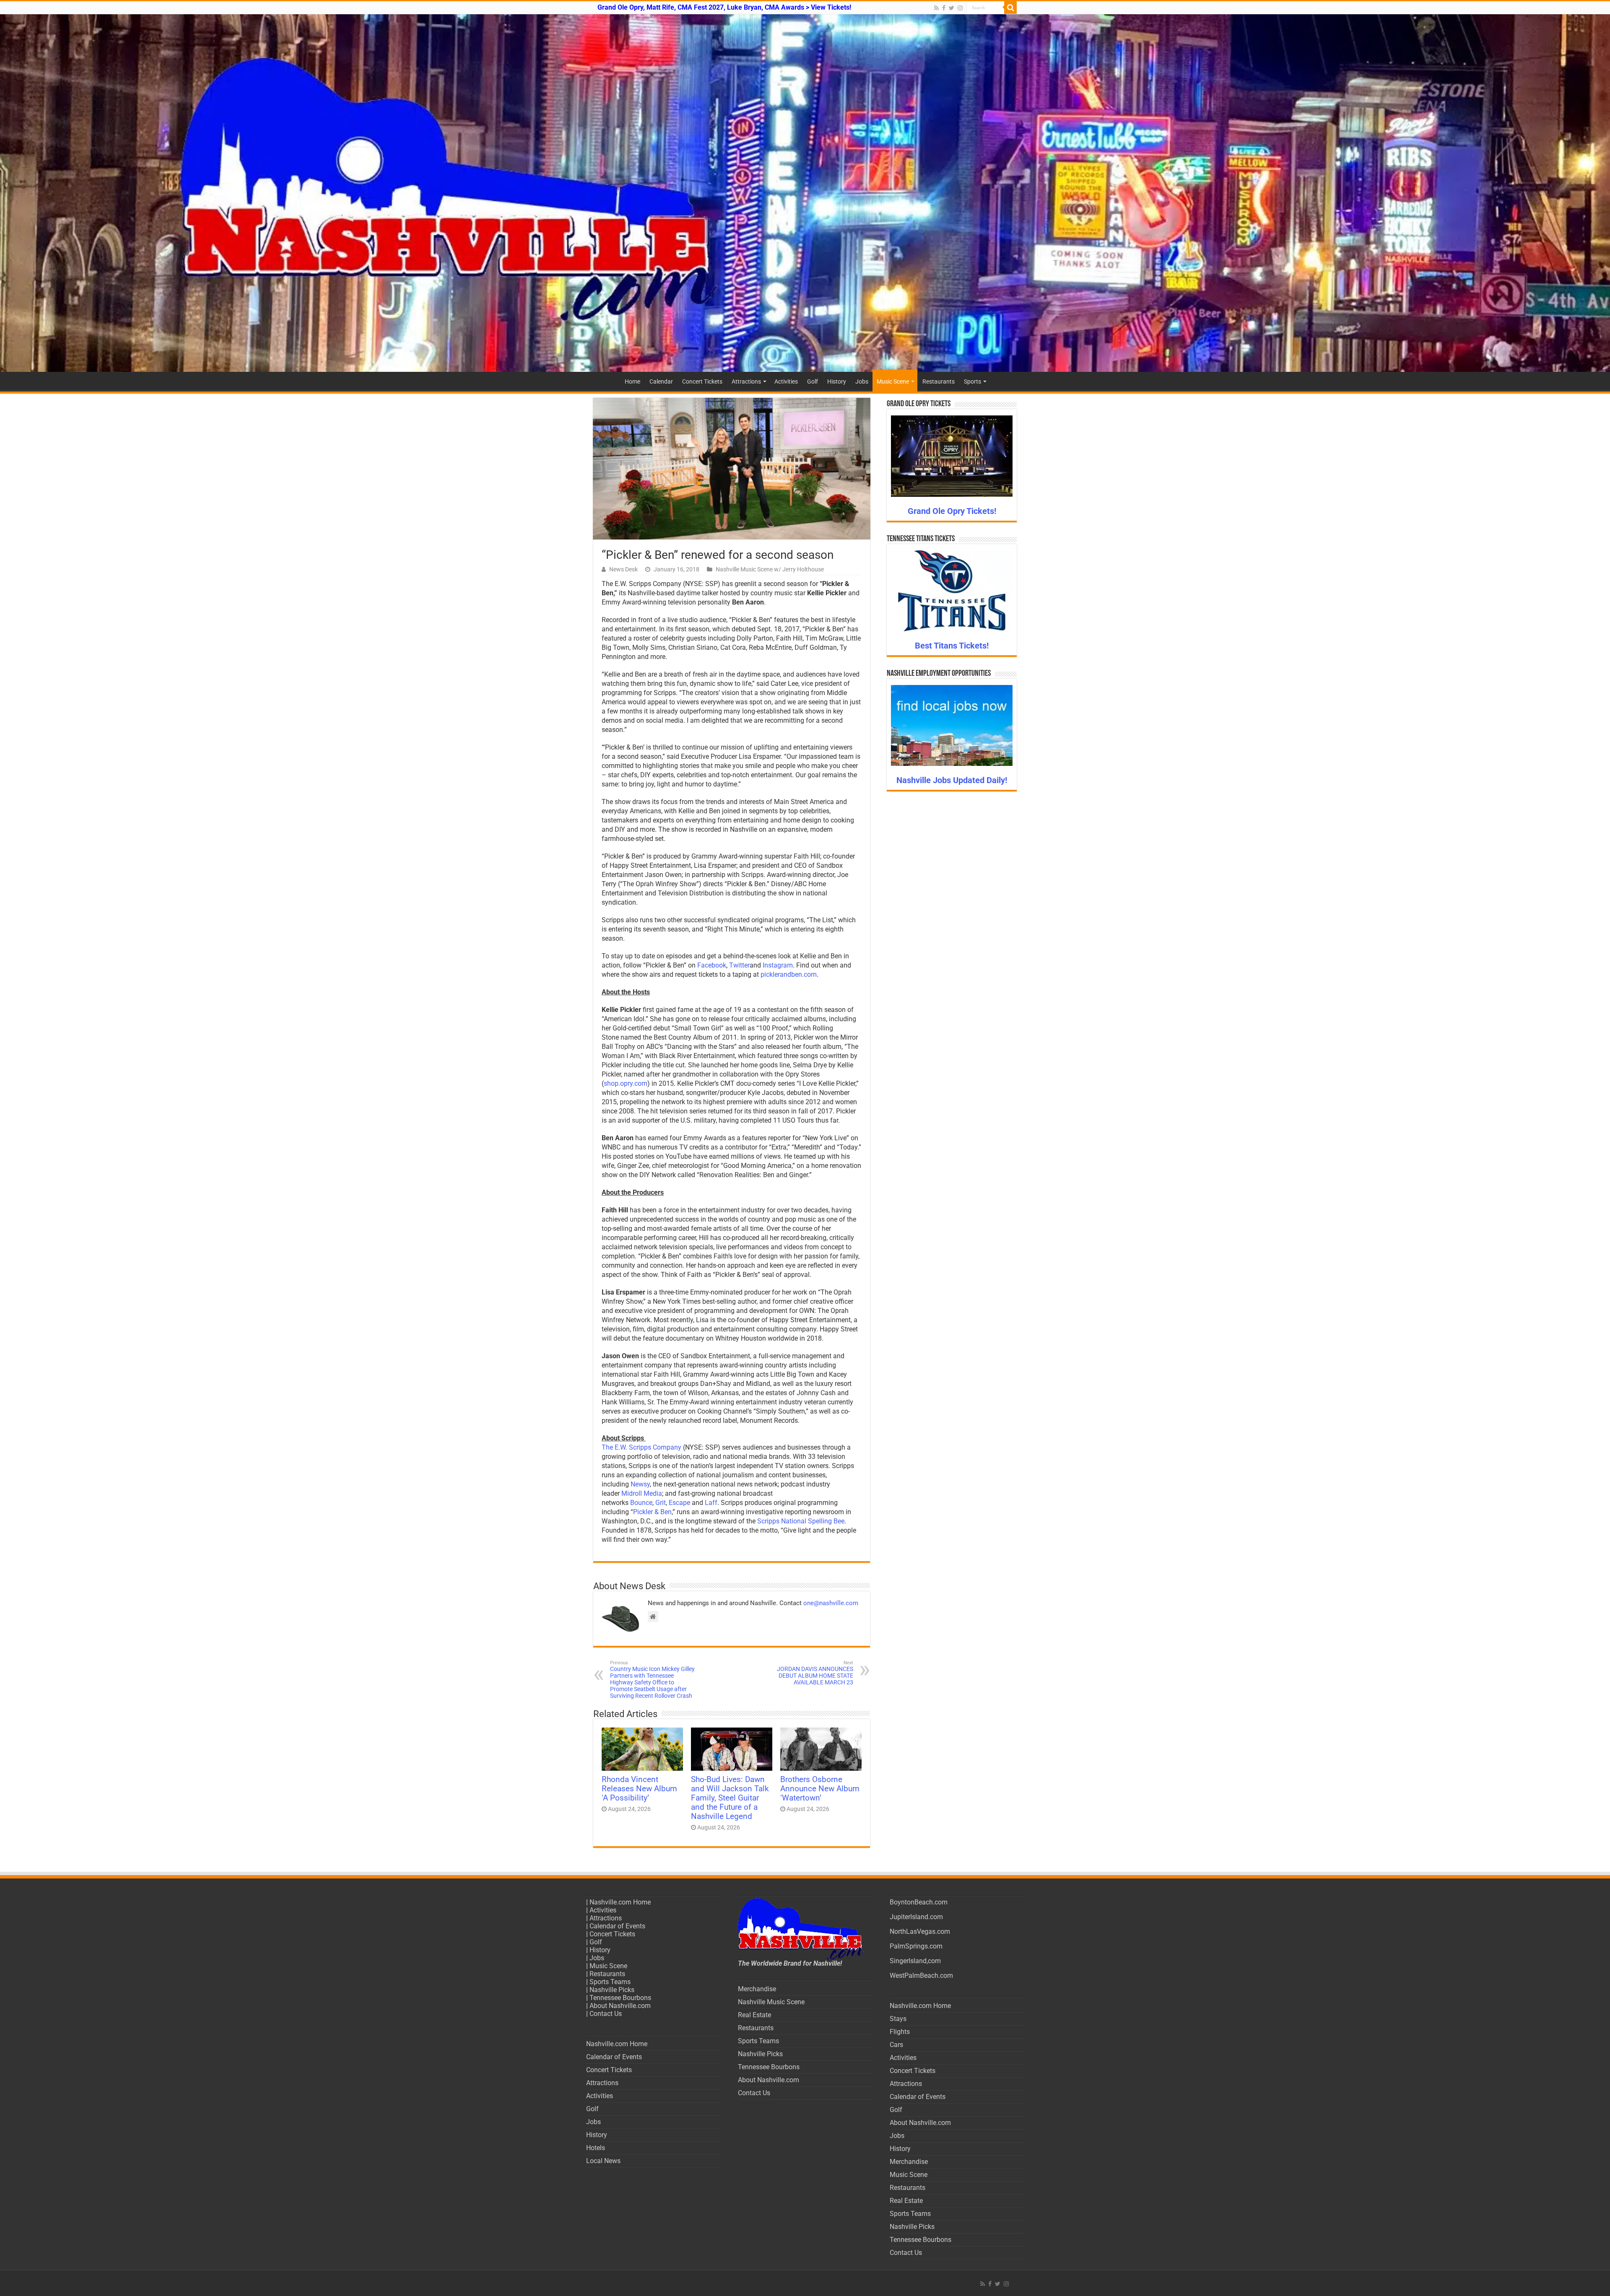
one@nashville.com (831, 1603)
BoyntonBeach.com (919, 1902)
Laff (711, 1503)
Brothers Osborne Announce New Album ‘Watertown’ (820, 1789)
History (837, 381)
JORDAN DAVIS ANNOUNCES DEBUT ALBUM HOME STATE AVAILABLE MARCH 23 (815, 1673)
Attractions (746, 381)
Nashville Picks (612, 1990)
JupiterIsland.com (916, 1917)
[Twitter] (952, 8)
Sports (972, 381)
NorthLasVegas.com (920, 1931)
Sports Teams (610, 1982)
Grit (661, 1503)
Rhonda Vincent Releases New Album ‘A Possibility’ (639, 1789)
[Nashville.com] (805, 193)
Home (632, 381)
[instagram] (960, 8)
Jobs (862, 381)
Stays (898, 2019)
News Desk (623, 569)
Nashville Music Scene (771, 2002)
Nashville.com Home (620, 1902)
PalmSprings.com (916, 1946)
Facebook (712, 965)
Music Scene (893, 381)
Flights (900, 2032)
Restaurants (939, 381)
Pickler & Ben (652, 1512)
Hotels (596, 2148)
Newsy (640, 1484)
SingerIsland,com (915, 1961)
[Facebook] (944, 8)
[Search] (1010, 8)
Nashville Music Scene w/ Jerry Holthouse (770, 569)
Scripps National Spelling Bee (801, 1521)
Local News (603, 2161)
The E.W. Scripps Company (641, 1447)
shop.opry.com (626, 1083)
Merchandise (757, 1989)
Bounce (641, 1503)
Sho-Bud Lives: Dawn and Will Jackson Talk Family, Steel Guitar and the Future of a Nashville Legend (730, 1798)
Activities (786, 381)
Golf (813, 381)
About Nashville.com (620, 2006)
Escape (679, 1503)
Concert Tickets (702, 381)
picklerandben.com (789, 974)
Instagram (778, 965)
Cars (896, 2045)
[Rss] (936, 8)
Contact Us (606, 2014)
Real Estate (754, 2015)
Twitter (739, 965)
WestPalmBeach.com (921, 1976)
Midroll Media (642, 1493)
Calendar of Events (617, 1926)
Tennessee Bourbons (620, 1998)
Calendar (661, 381)
